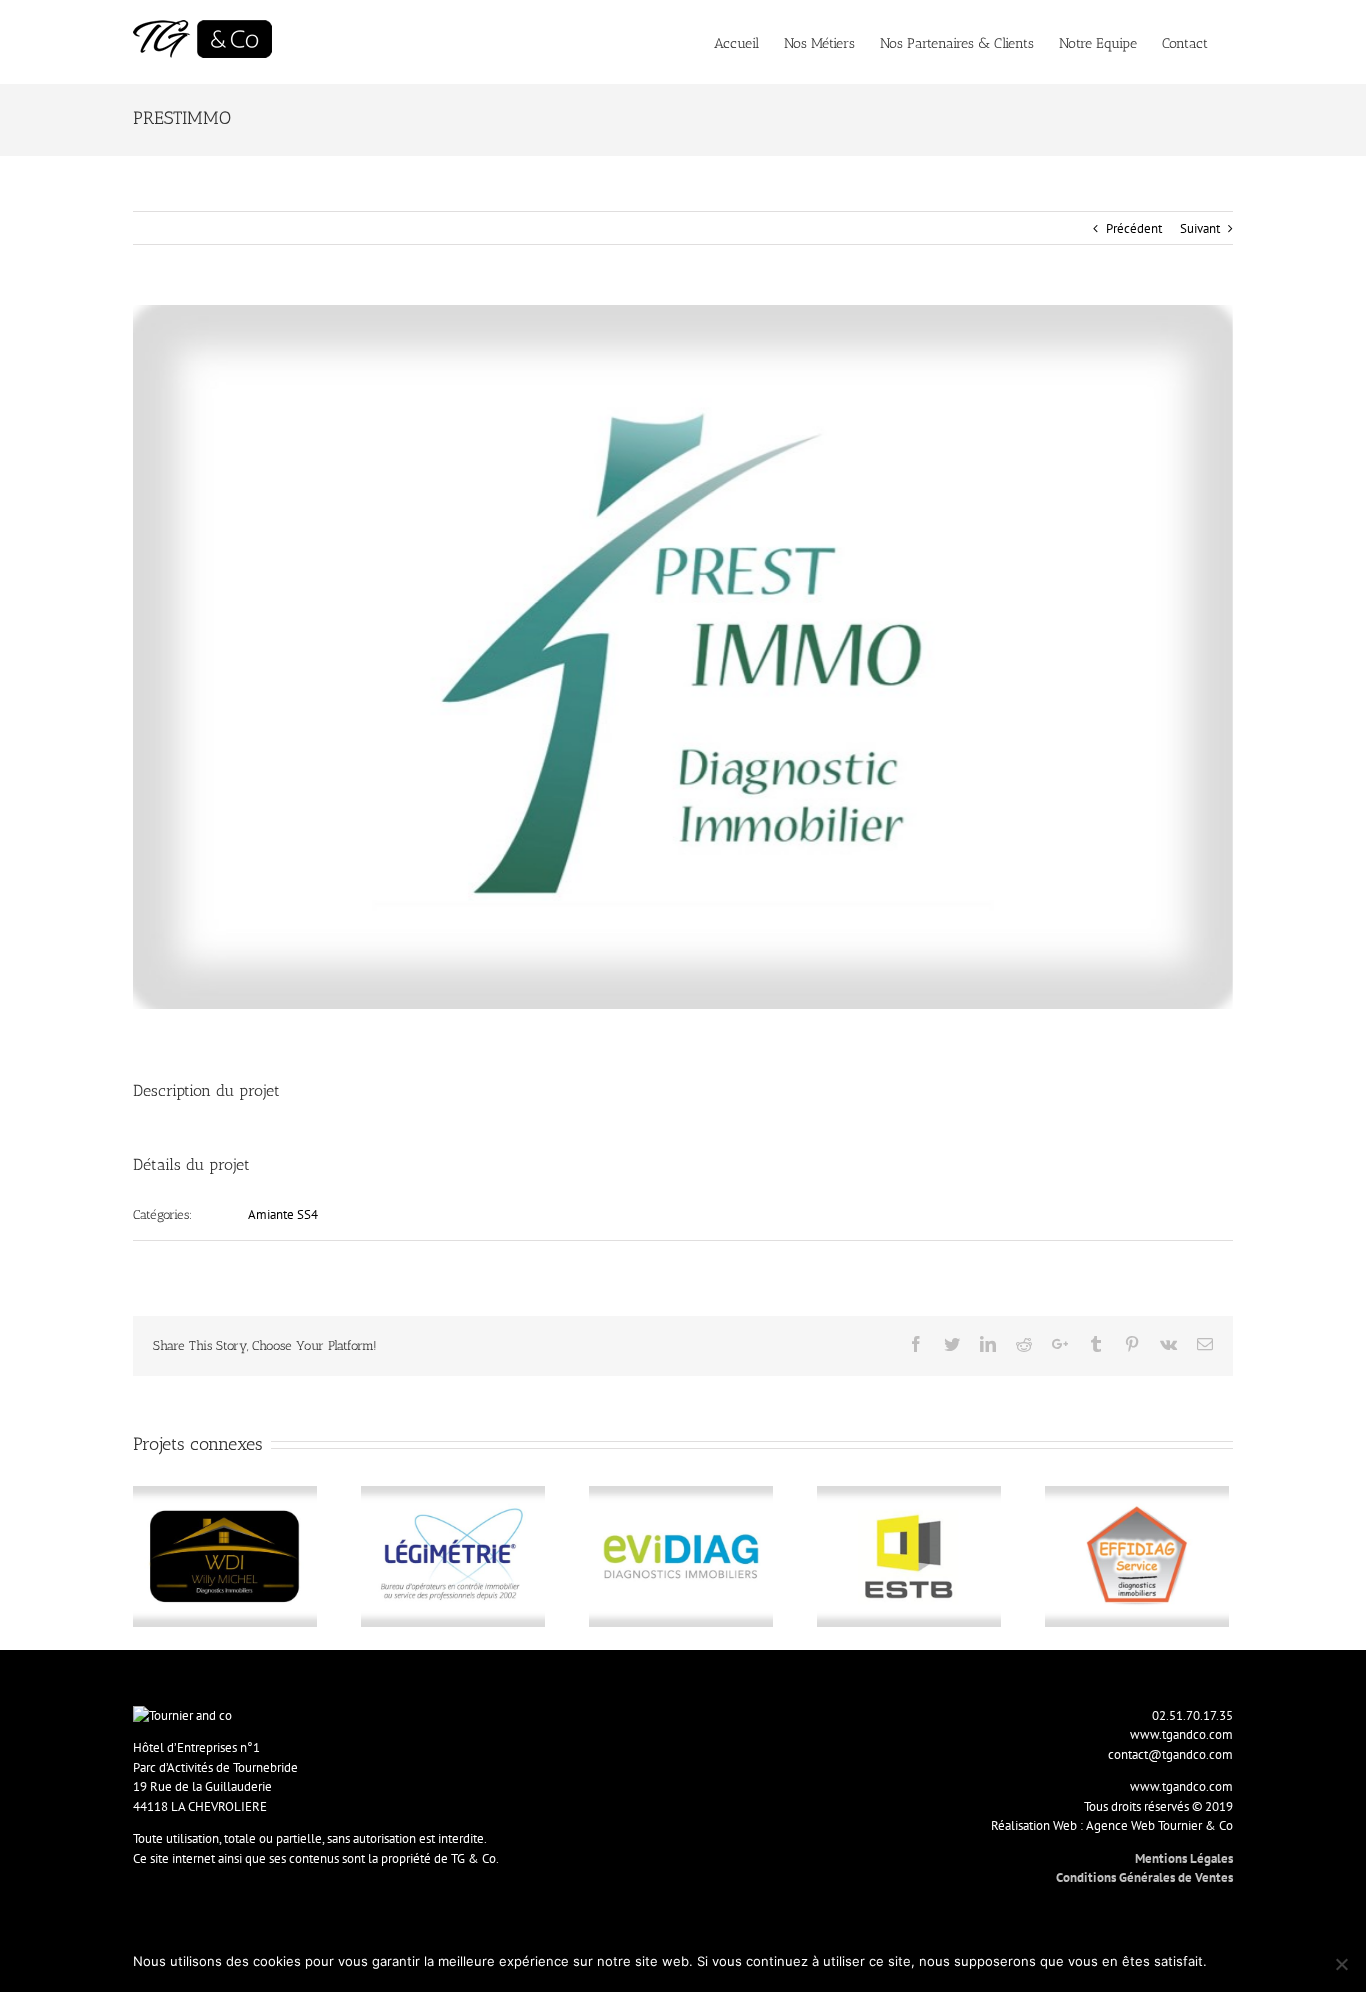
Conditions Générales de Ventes (1144, 1877)
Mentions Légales (1184, 1858)
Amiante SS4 (283, 1214)
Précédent (1134, 228)
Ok (1225, 1961)
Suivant (1200, 228)
